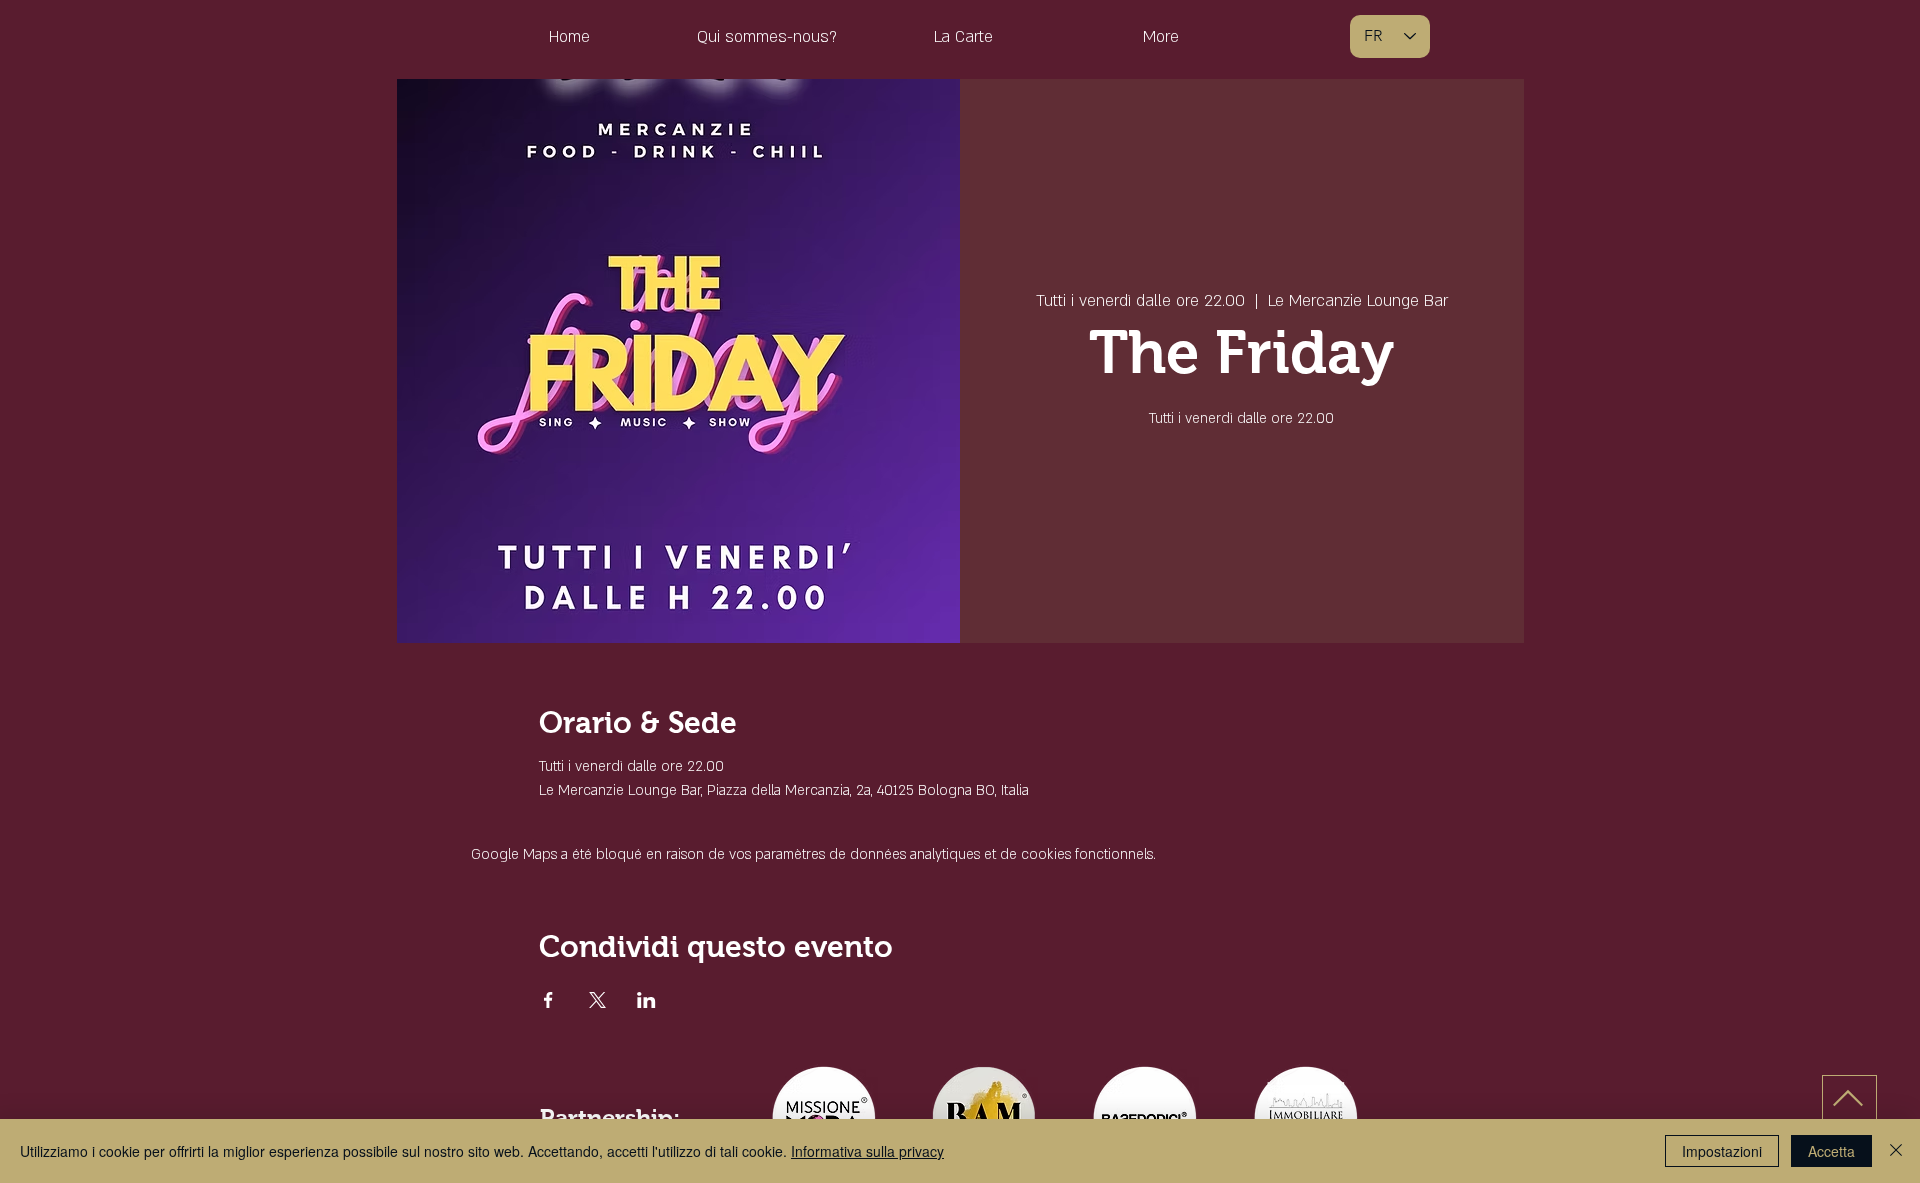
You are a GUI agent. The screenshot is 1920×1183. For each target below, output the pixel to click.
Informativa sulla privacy (867, 1151)
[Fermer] (1896, 1151)
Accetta (1831, 1151)
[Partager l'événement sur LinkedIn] (646, 1000)
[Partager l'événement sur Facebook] (548, 1000)
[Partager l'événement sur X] (597, 1000)
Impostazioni (1722, 1151)
